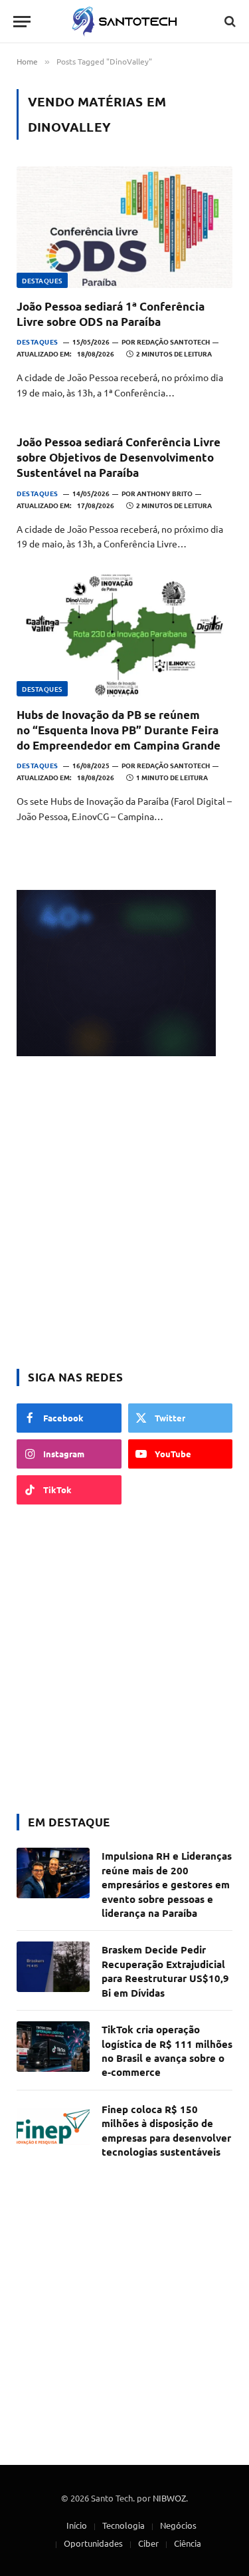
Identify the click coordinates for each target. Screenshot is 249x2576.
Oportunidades (93, 2543)
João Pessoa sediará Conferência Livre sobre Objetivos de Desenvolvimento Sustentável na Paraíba (119, 457)
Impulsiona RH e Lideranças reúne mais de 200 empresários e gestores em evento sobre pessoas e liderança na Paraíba (167, 1884)
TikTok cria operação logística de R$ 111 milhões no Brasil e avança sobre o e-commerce (167, 2051)
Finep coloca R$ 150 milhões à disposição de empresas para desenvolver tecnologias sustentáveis (166, 2130)
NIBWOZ (169, 2498)
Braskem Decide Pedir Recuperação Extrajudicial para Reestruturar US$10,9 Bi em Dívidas (165, 1971)
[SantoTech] (124, 22)
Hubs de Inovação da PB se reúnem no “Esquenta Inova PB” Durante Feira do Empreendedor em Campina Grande (119, 730)
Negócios (178, 2525)
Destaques (42, 280)
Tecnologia (124, 2525)
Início (77, 2525)
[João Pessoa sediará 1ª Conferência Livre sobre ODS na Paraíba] (124, 227)
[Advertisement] (124, 1214)
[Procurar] (229, 22)
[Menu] (22, 22)
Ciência (188, 2543)
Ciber (148, 2543)
